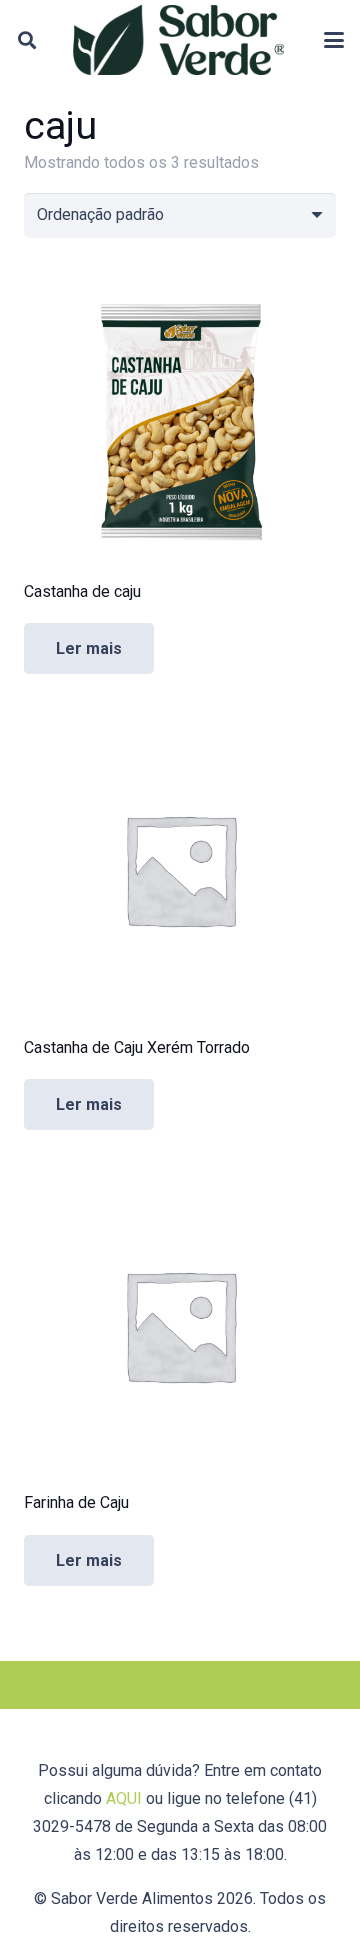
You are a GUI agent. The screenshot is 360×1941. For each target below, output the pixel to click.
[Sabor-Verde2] (178, 40)
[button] (27, 40)
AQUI (124, 1798)
